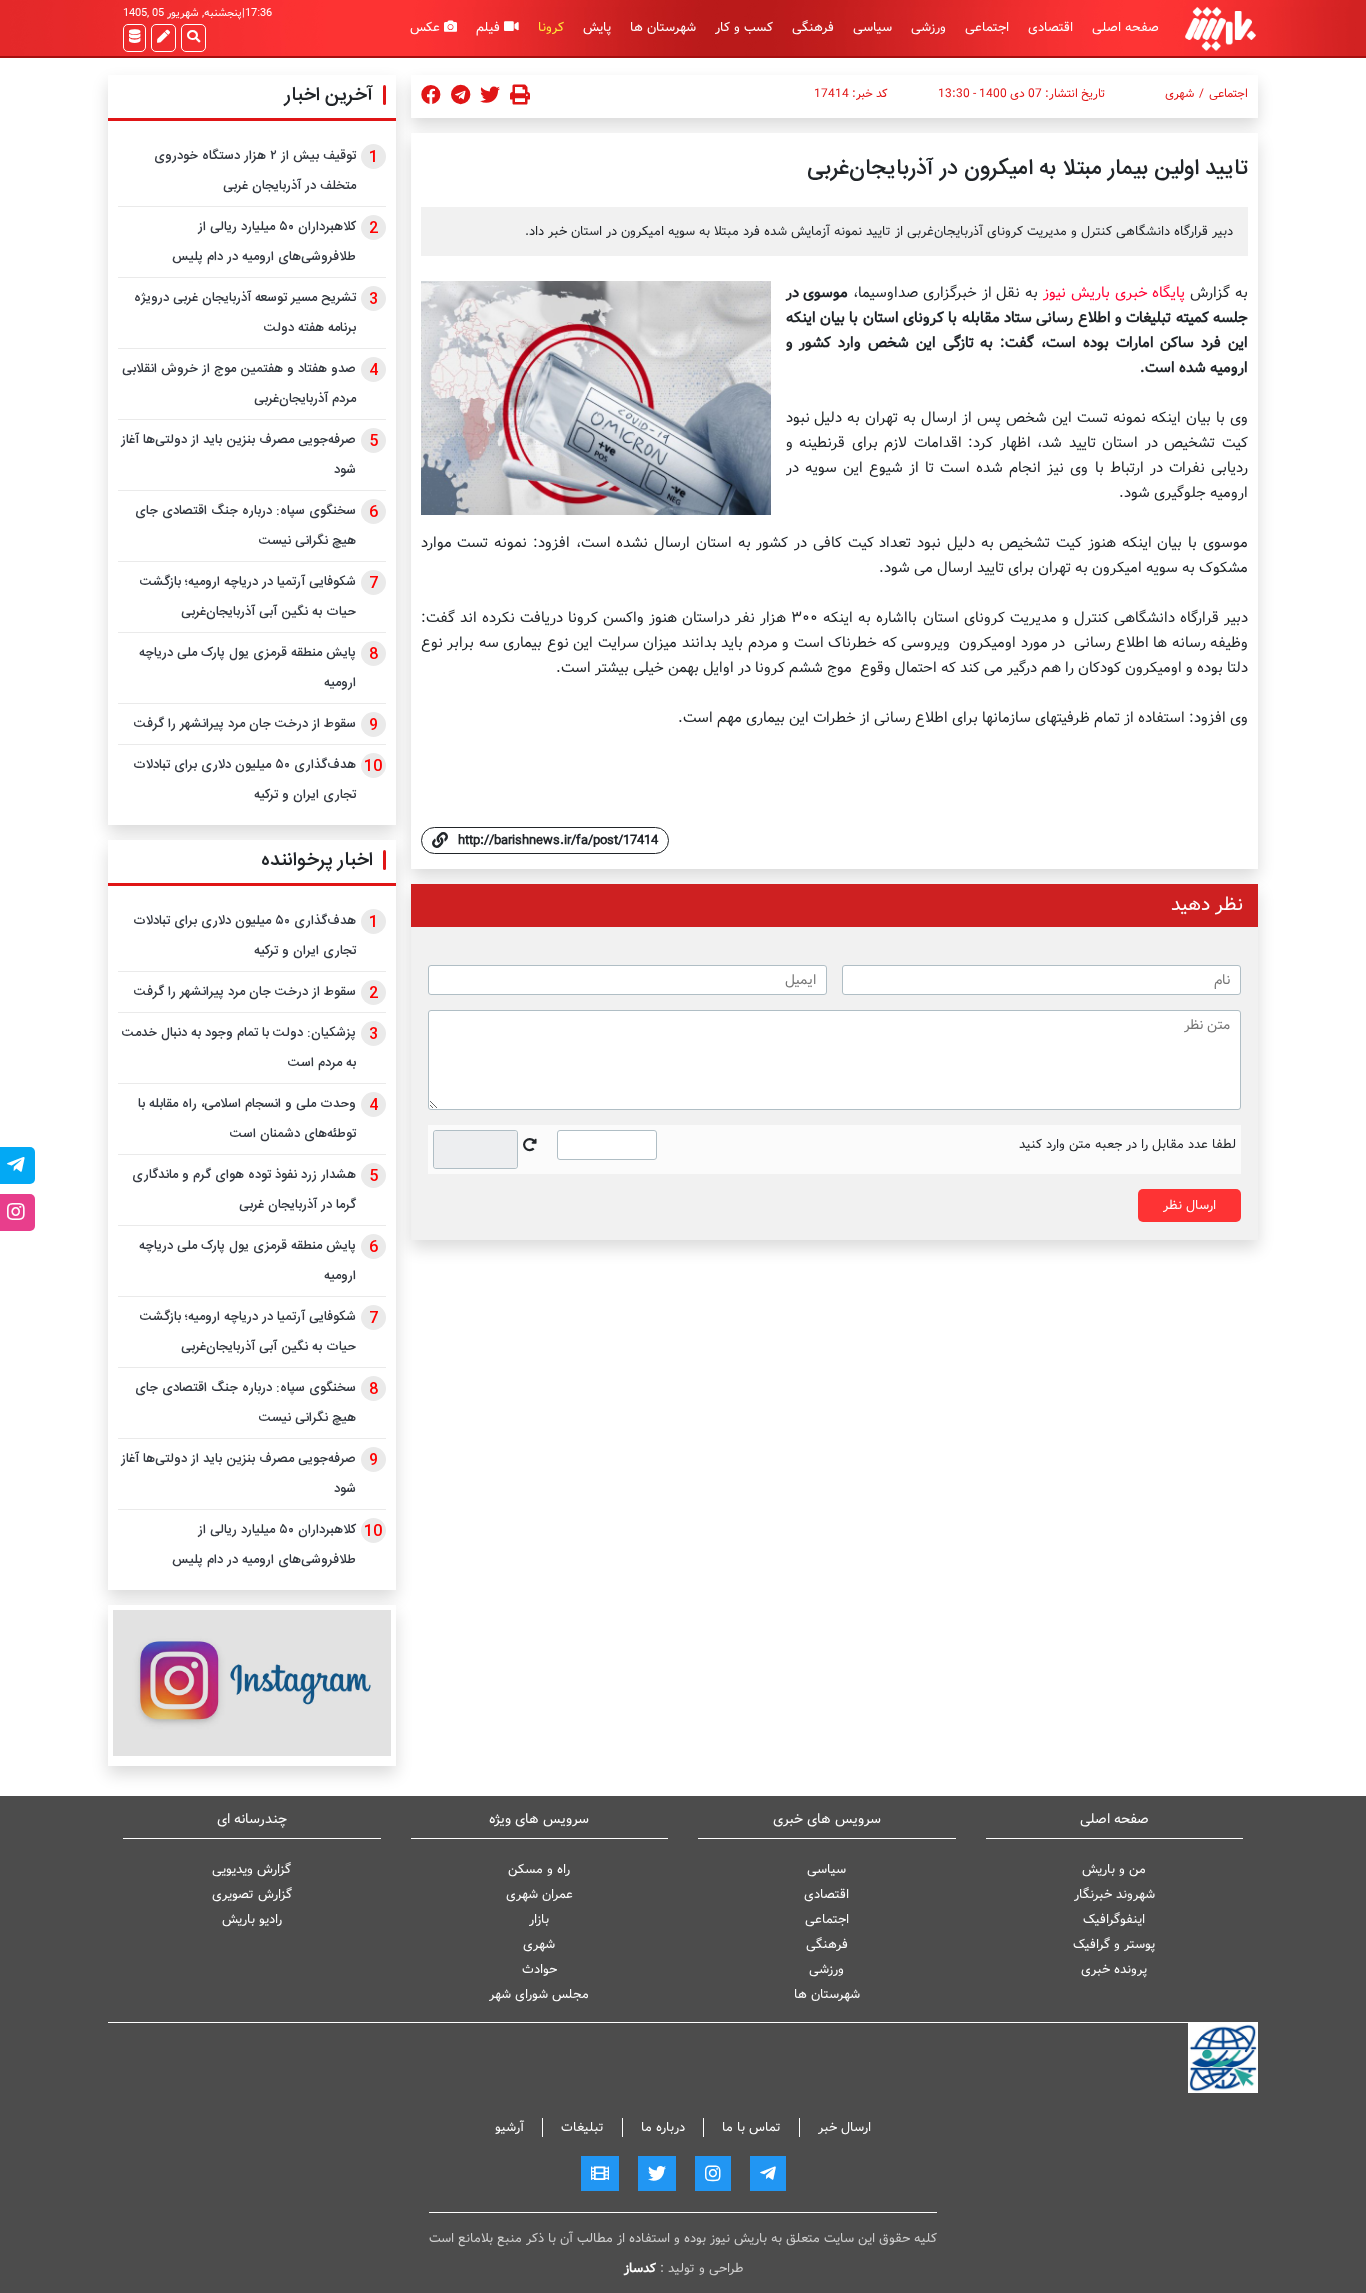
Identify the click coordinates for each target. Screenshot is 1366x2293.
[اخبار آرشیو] (134, 38)
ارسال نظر (1189, 1205)
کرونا (551, 27)
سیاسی (872, 27)
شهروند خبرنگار (1114, 1894)
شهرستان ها (663, 27)
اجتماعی (987, 27)
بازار (539, 1919)
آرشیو (509, 2127)
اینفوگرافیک (1114, 1919)
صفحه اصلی (1125, 27)
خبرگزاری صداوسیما (917, 293)
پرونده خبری (1114, 1969)
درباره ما (663, 2127)
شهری (1179, 94)
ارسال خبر (844, 2127)
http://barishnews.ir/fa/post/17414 (558, 840)
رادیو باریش (252, 1919)
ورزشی (928, 27)
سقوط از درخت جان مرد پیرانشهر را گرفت (245, 724)
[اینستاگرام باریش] (252, 1682)
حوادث (539, 1969)
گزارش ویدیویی (251, 1869)
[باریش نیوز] (1220, 28)
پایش (597, 27)
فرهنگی (813, 27)
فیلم (490, 27)
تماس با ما (751, 2127)
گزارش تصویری (252, 1894)
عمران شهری (539, 1894)
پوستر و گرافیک (1114, 1944)
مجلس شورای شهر (539, 1994)
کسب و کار (744, 27)
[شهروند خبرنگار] (163, 38)
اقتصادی (1050, 27)
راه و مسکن (539, 1869)
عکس (427, 27)
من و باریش (1114, 1869)
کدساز (640, 2268)
